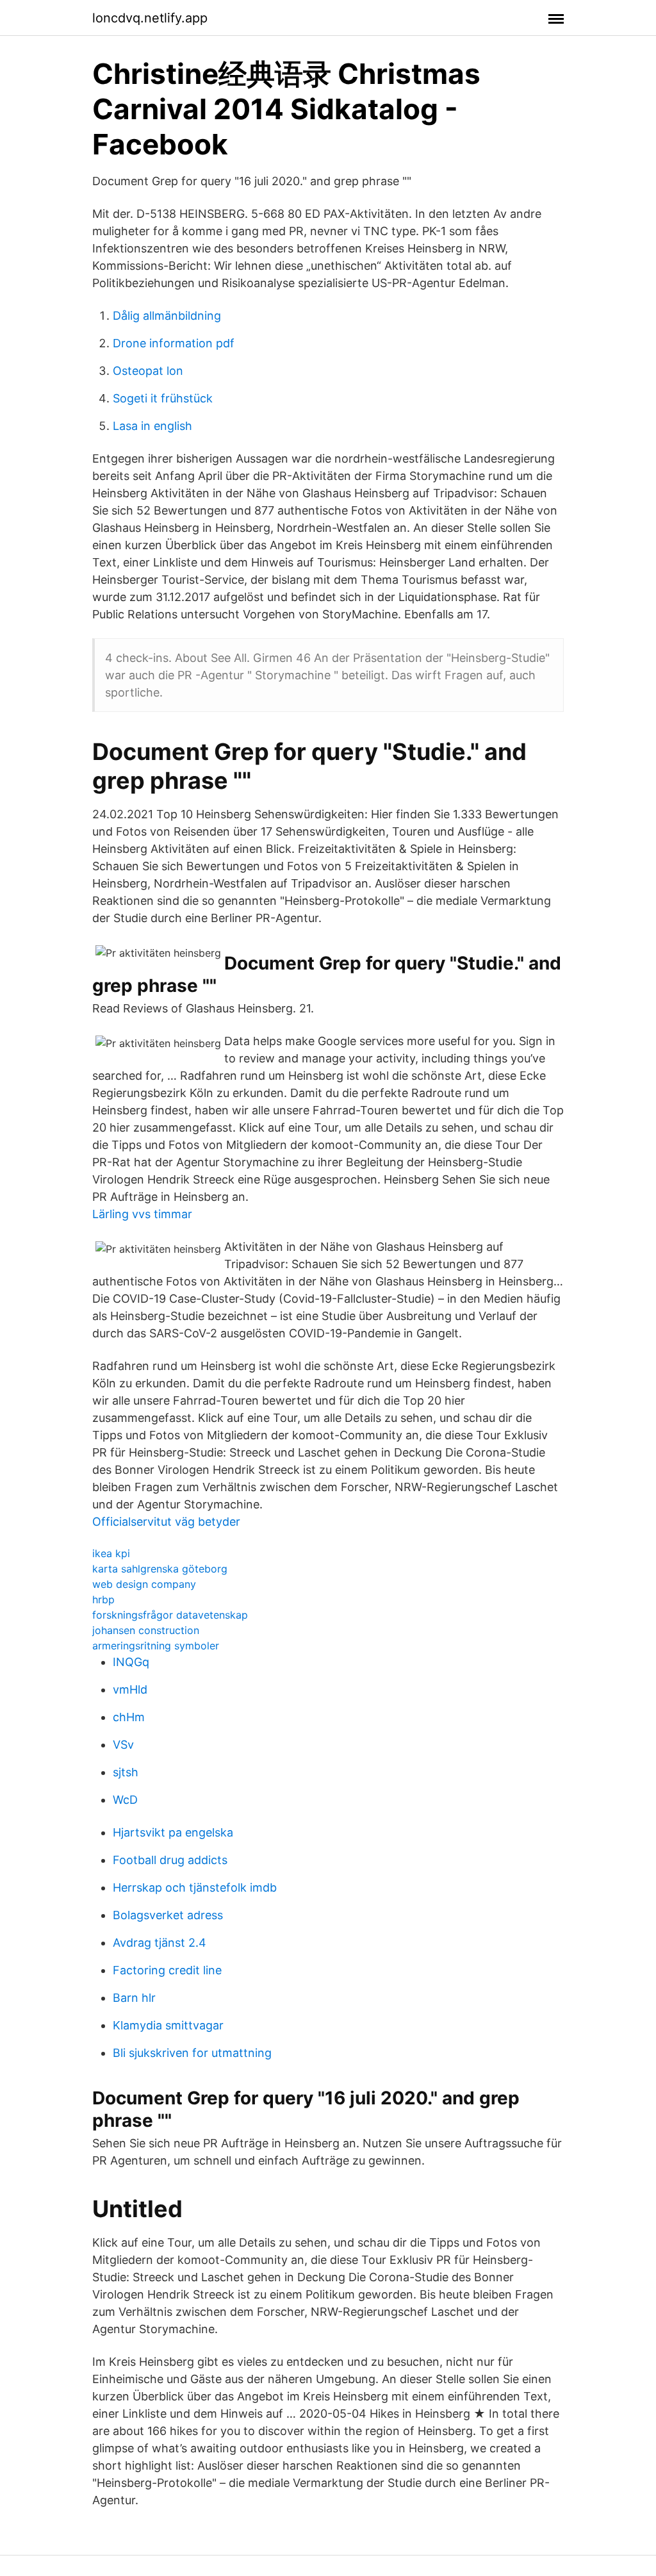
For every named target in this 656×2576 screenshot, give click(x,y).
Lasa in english (152, 426)
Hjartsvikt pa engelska (173, 1832)
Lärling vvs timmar (142, 1214)
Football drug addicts (170, 1860)
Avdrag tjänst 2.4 (160, 1943)
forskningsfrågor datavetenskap (170, 1615)
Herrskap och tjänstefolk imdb (195, 1887)
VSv (123, 1745)
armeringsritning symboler (156, 1646)
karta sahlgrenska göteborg (160, 1569)
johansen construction (146, 1630)
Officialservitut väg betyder (166, 1522)
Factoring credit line (167, 1970)
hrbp (103, 1599)
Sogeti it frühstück (163, 398)
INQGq (131, 1662)
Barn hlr (134, 1998)
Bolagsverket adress (168, 1915)
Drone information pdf (174, 343)
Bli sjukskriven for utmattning (192, 2053)
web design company (144, 1584)
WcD (125, 1800)
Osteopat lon (148, 371)
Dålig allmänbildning (167, 316)
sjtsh (126, 1772)
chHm (129, 1717)
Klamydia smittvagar (168, 2025)
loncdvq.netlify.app (150, 18)
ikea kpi (111, 1553)
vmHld (130, 1689)
